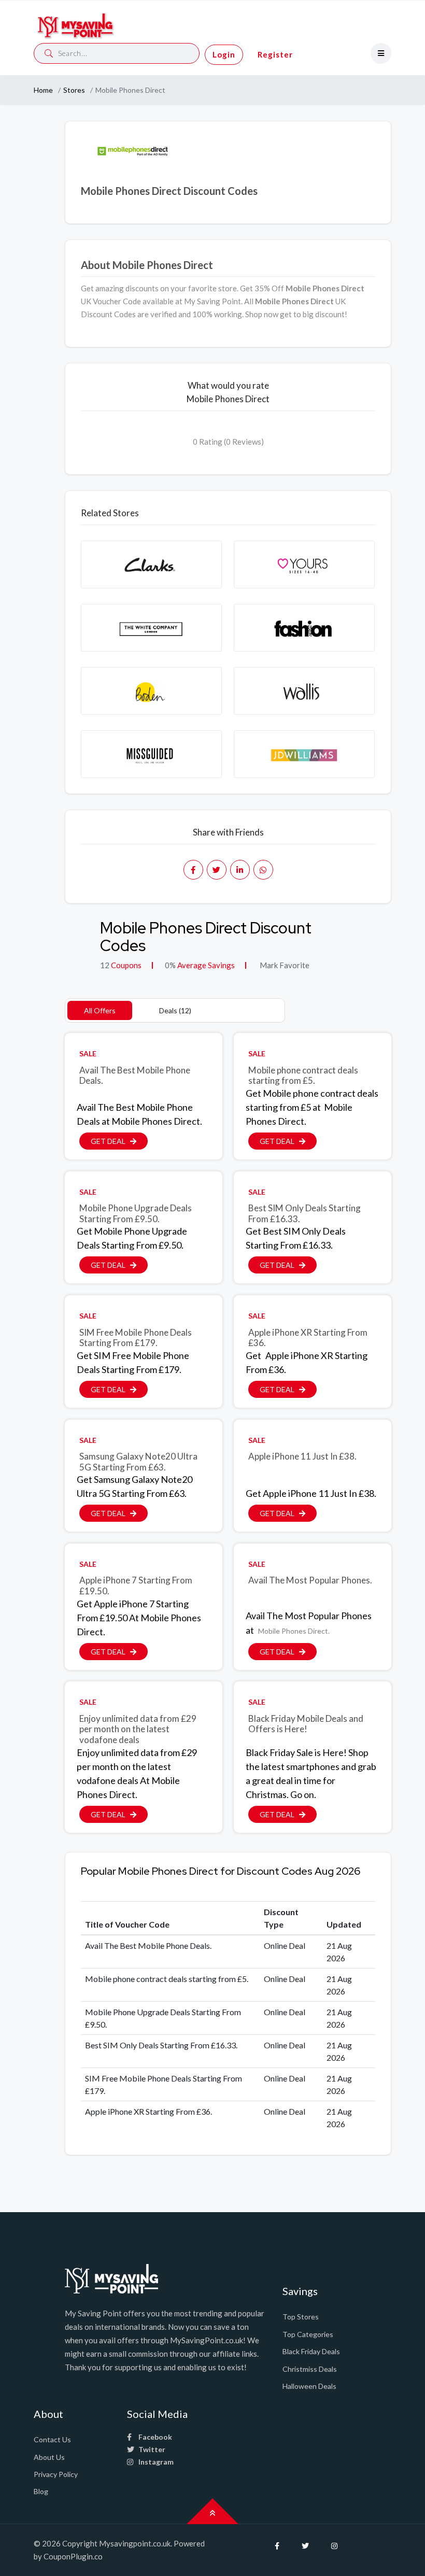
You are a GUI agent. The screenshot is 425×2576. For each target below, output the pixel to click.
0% (170, 965)
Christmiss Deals (310, 2369)
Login (224, 54)
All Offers (100, 1010)
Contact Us (52, 2439)
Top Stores (301, 2317)
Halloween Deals (309, 2386)
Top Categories (308, 2334)
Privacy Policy (56, 2474)
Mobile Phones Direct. (294, 1631)
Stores (74, 90)
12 (105, 965)
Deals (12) (175, 1010)
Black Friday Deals (311, 2351)
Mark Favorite (284, 965)
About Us (49, 2457)
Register (275, 54)
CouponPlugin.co (73, 2556)
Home (43, 90)
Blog (41, 2491)
